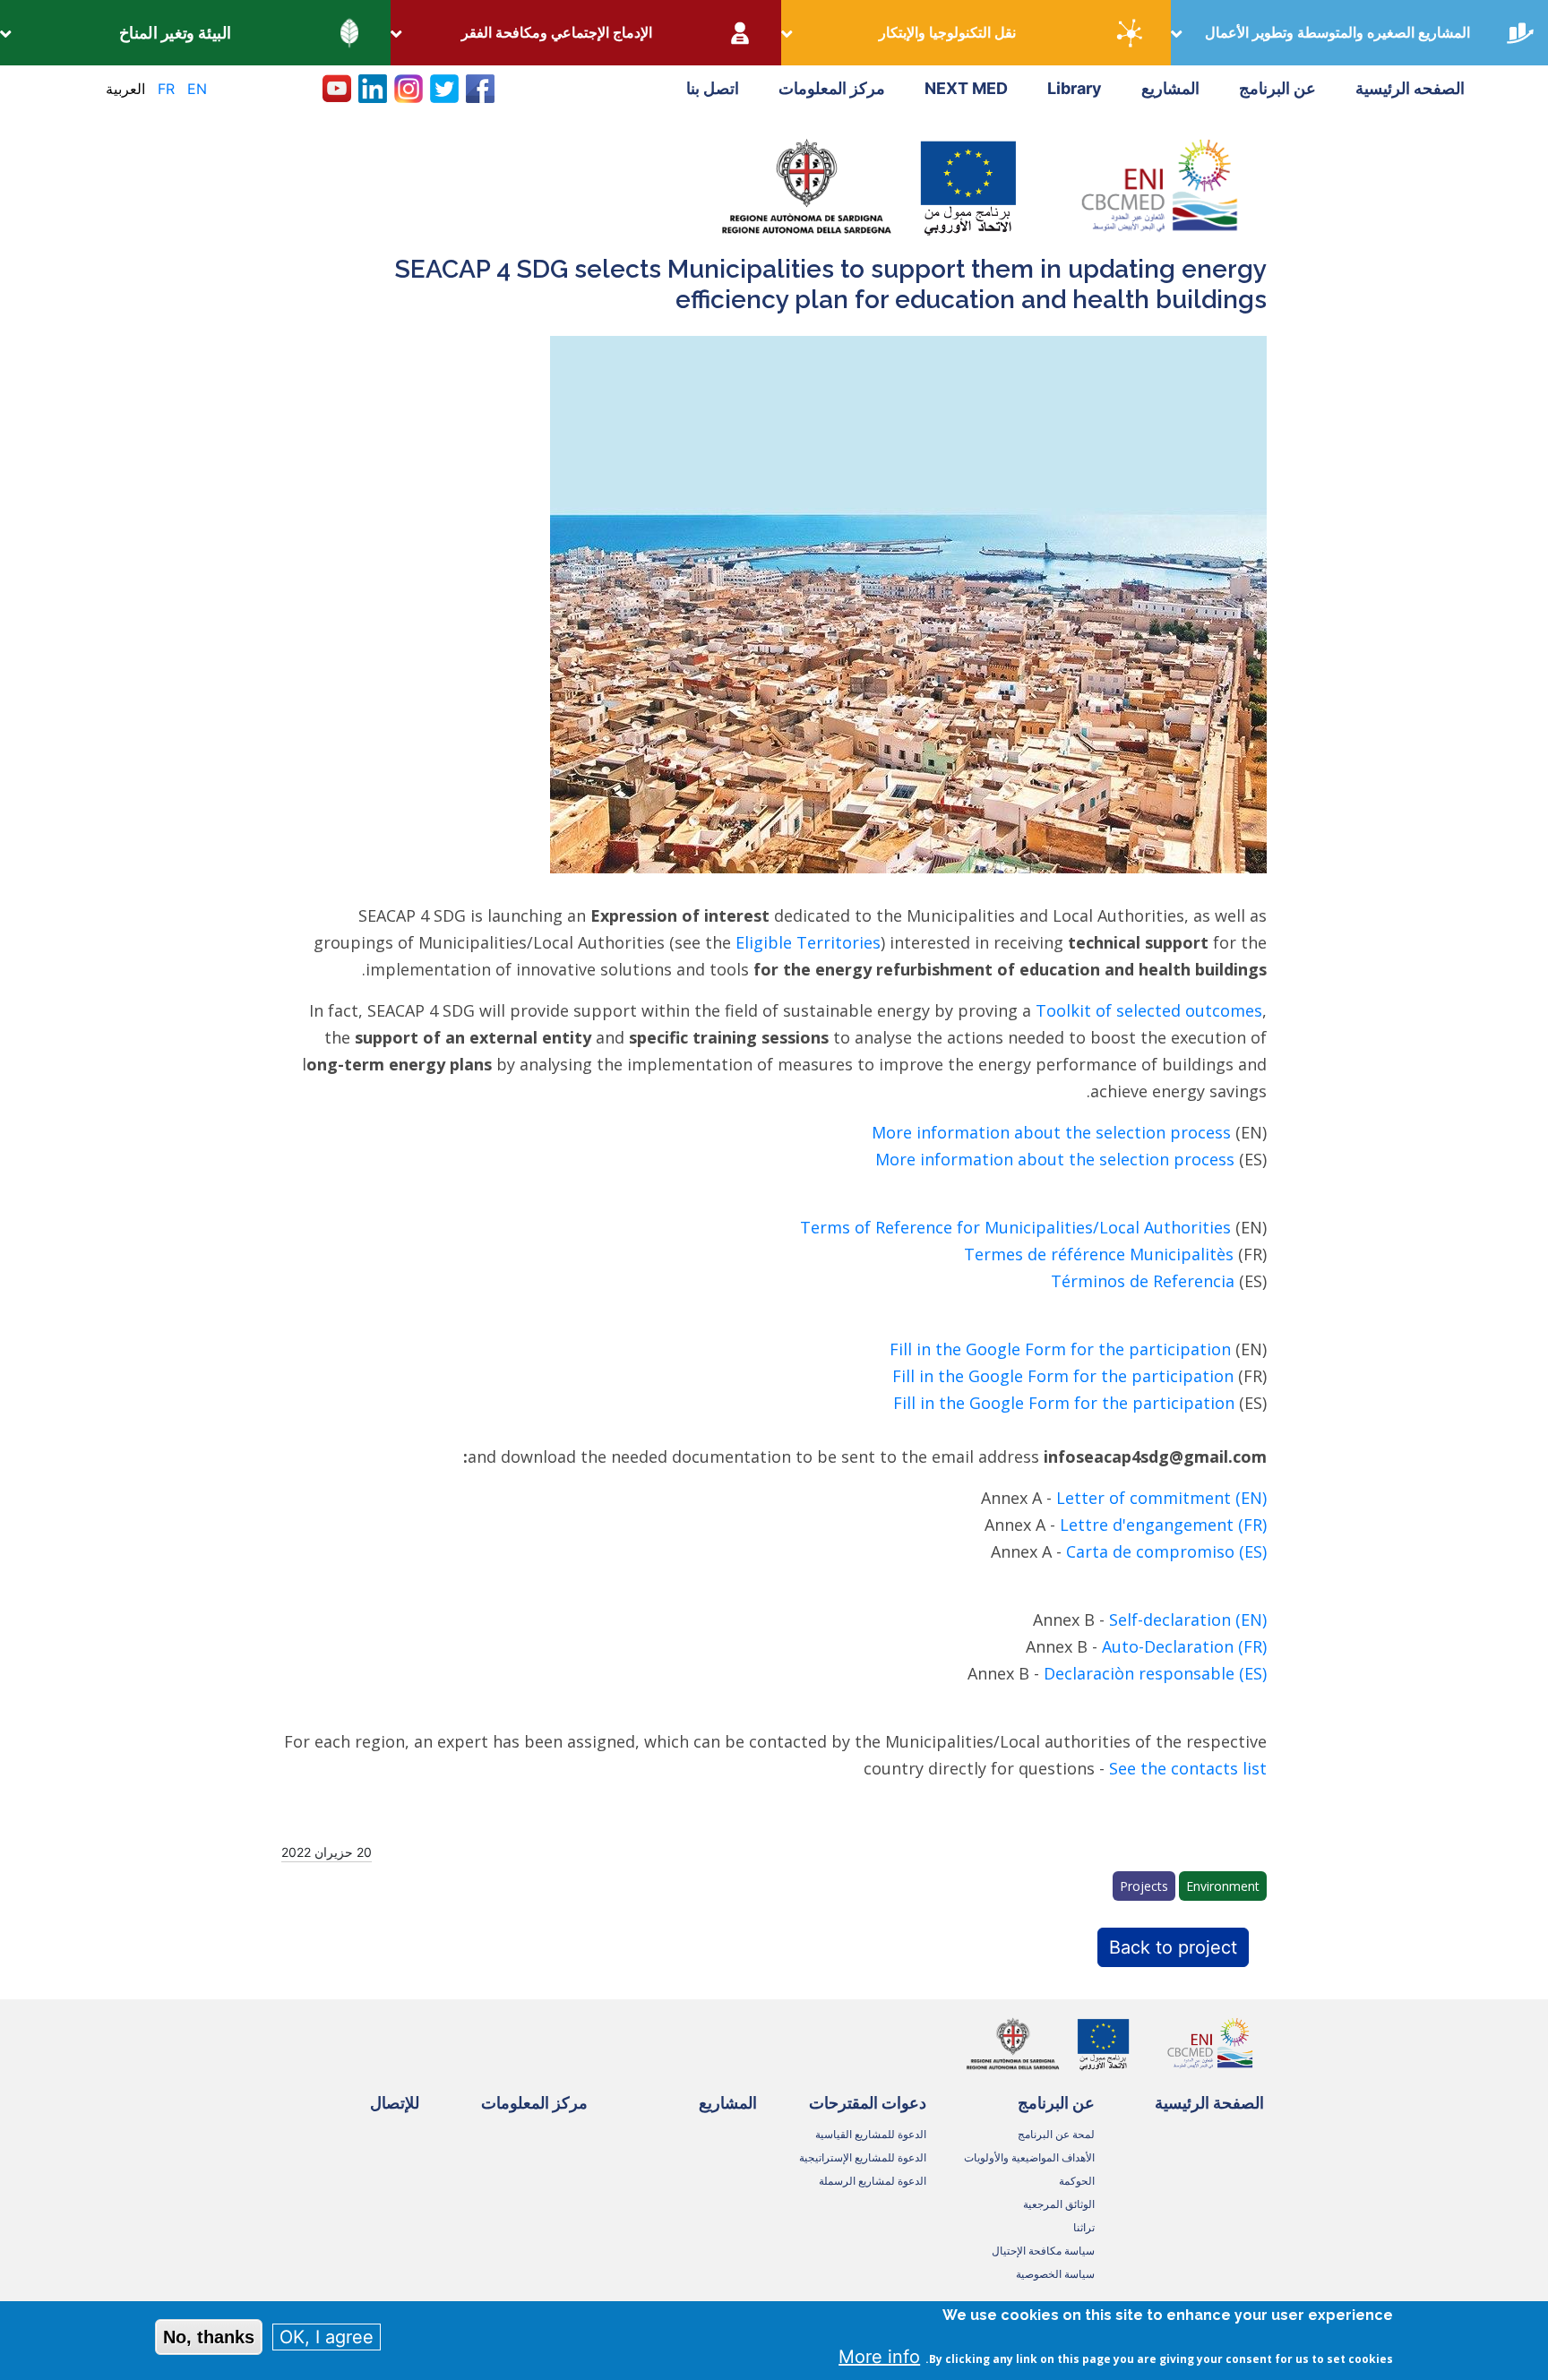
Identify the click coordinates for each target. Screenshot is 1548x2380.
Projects (1144, 1886)
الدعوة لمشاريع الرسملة (873, 2181)
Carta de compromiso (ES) (1166, 1551)
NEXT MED (966, 88)
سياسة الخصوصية (1055, 2274)
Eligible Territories (808, 942)
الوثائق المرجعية (1059, 2204)
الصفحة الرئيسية (1209, 2103)
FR (166, 89)
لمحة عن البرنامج (1056, 2134)
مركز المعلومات (832, 88)
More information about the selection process (1051, 1132)
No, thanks (209, 2337)
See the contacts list (1188, 1768)
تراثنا (1084, 2227)
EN (197, 89)
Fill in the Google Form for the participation (1060, 1349)
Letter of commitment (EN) (1161, 1498)
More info (879, 2357)
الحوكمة (1077, 2181)
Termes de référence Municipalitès (1099, 1254)
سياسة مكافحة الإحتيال (1043, 2251)
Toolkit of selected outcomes (1149, 1010)
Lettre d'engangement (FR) (1163, 1525)
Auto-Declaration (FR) (1184, 1646)
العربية (125, 89)
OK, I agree (327, 2337)
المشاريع (1170, 88)
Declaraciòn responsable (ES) (1155, 1673)
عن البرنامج (1277, 88)
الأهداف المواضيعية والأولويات (1029, 2157)
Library (1075, 88)
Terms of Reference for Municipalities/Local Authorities (1015, 1227)
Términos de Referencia (1143, 1281)
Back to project (1173, 1947)
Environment (1223, 1886)
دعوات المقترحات (868, 2103)
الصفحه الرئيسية (1410, 88)
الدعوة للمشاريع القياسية (871, 2134)
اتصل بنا (713, 88)
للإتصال (395, 2103)
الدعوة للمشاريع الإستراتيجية (863, 2157)
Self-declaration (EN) (1188, 1620)
